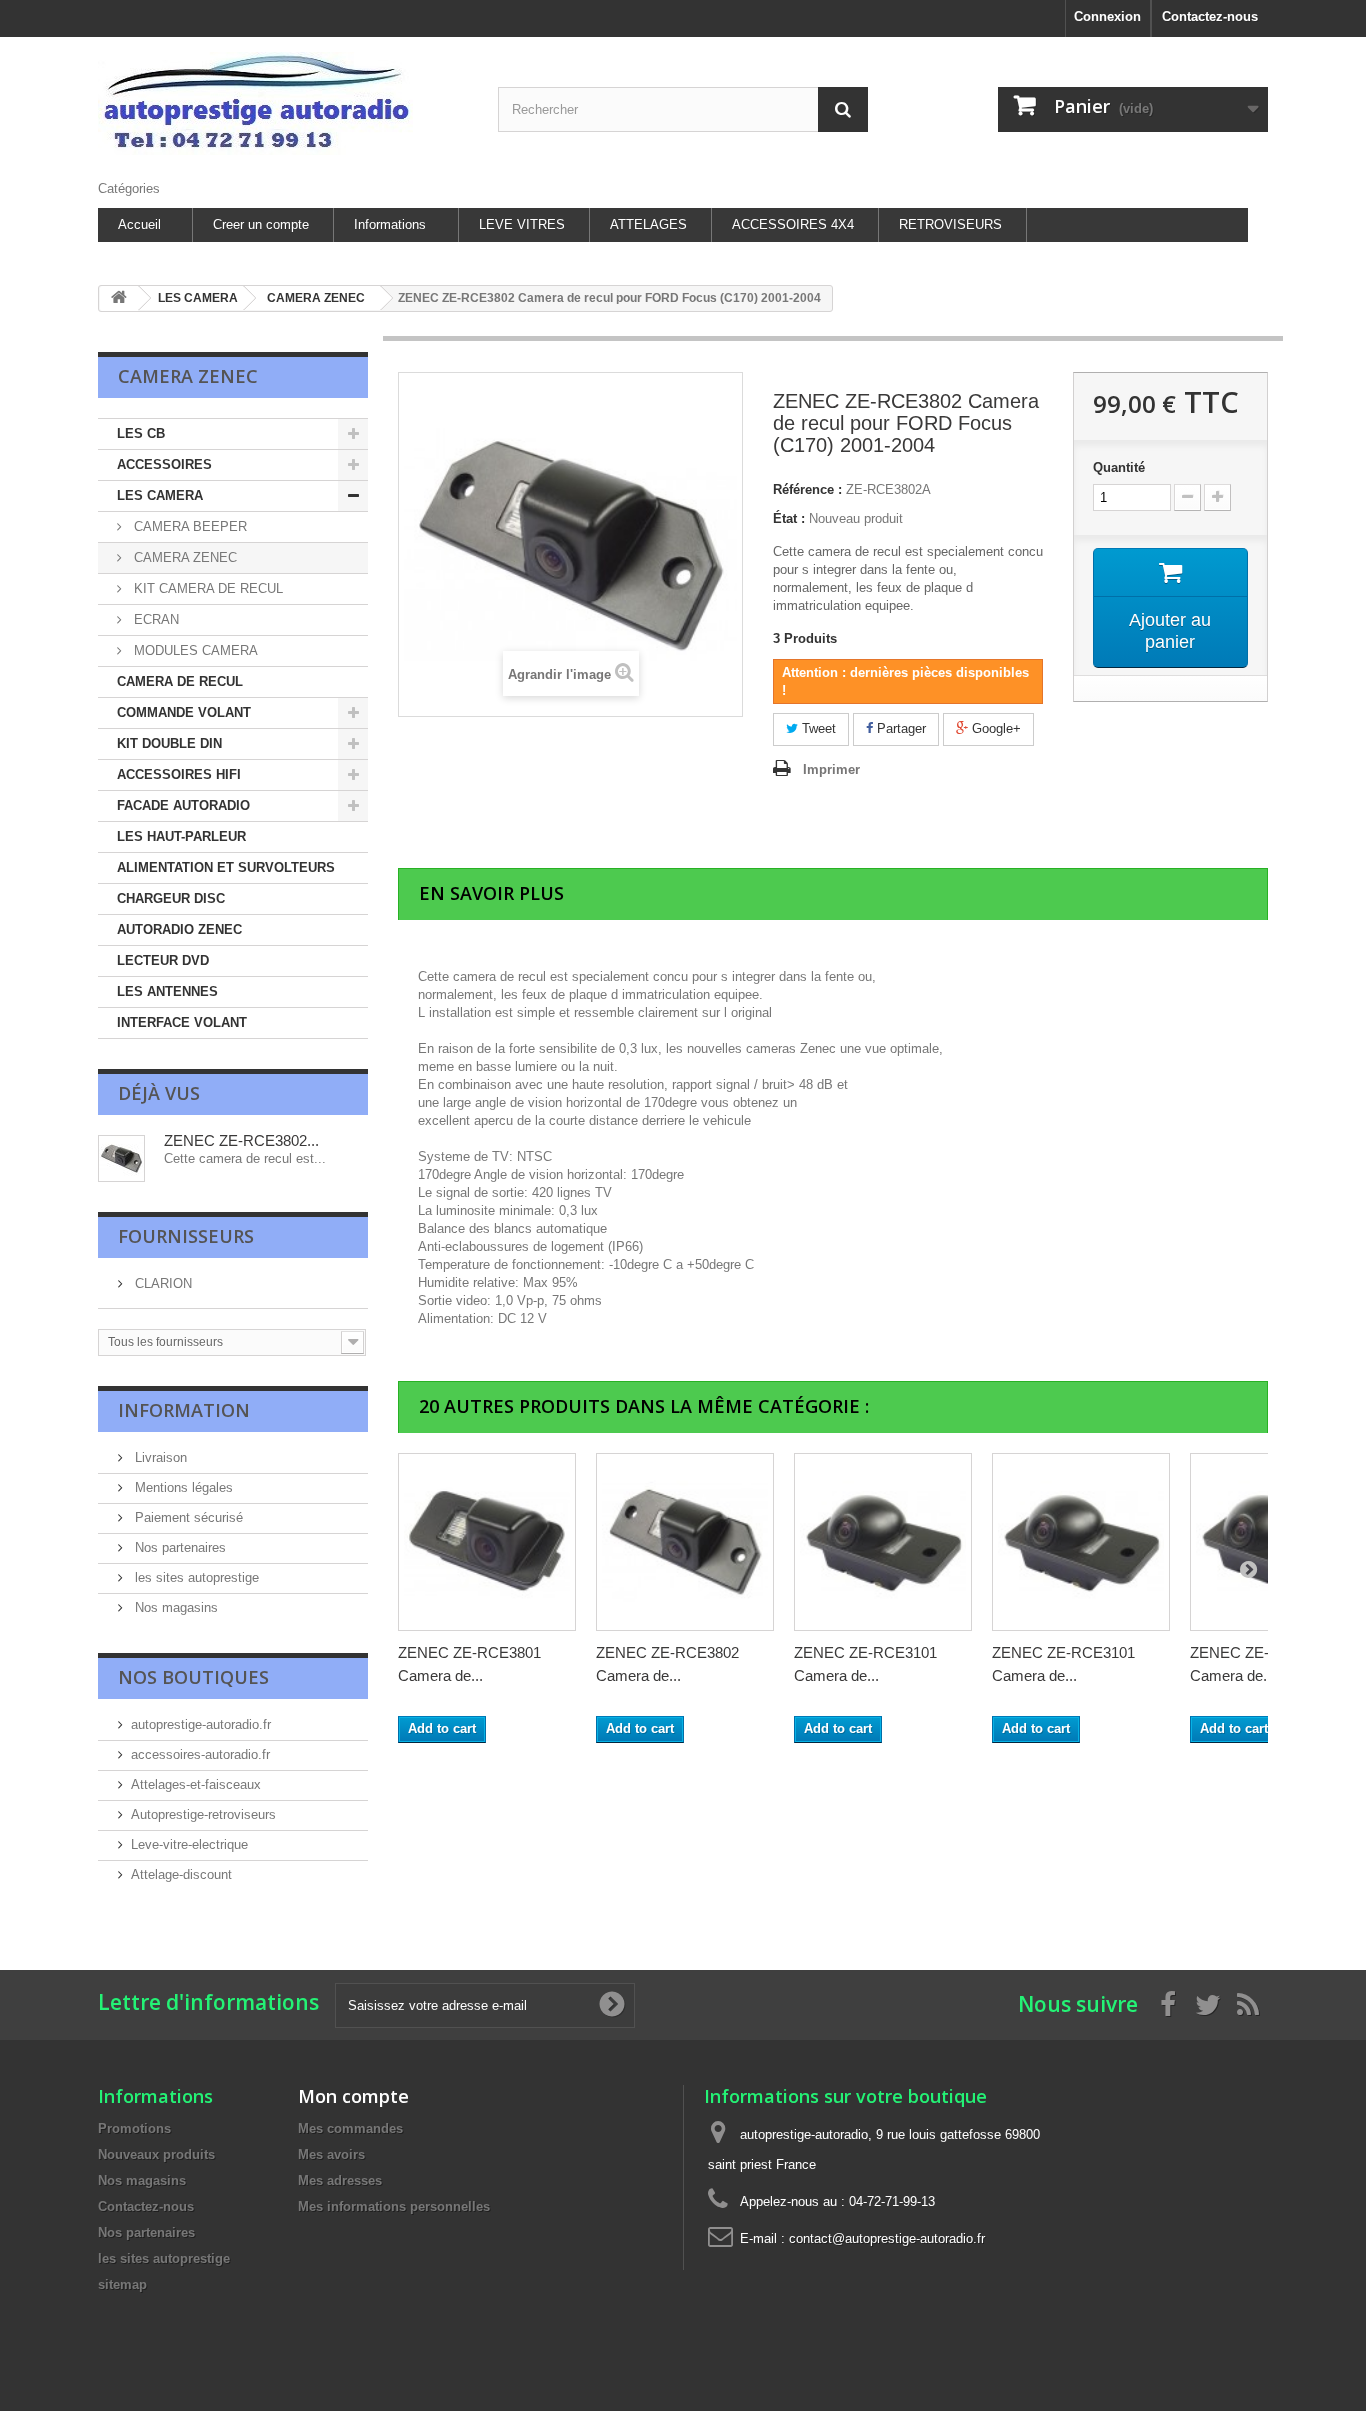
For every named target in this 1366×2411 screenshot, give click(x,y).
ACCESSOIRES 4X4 (793, 224)
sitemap (122, 2284)
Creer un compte (261, 224)
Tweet (817, 728)
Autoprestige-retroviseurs (203, 1814)
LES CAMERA (160, 495)
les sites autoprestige (195, 1577)
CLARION (161, 1283)
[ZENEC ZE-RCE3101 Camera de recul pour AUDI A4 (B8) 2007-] (1081, 1542)
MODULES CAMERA (194, 650)
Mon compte (353, 2096)
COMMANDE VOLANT (184, 712)
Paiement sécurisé (187, 1517)
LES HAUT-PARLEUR (181, 836)
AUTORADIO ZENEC (179, 929)
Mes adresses (340, 2180)
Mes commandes (350, 2128)
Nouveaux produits (156, 2154)
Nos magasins (174, 1607)
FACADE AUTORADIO (183, 805)
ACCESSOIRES (164, 464)
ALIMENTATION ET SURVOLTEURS (226, 867)
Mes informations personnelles (394, 2206)
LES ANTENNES (167, 991)
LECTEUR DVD (163, 960)
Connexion (1107, 16)
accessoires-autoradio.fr (200, 1754)
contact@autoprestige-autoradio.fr (887, 2238)
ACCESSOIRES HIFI (179, 774)
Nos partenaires (178, 1547)
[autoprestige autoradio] (283, 103)
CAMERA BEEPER (188, 526)
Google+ (994, 728)
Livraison (159, 1457)
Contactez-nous (1210, 16)
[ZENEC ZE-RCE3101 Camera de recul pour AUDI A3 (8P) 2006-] (883, 1542)
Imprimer (831, 769)
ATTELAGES (648, 224)
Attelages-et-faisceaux (196, 1784)
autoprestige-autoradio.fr (201, 1724)
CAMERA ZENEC (183, 557)
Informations (390, 224)
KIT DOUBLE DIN (169, 743)
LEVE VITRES (522, 224)
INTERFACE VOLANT (182, 1022)
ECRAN (154, 619)
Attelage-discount (181, 1874)
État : (789, 518)
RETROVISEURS (950, 224)
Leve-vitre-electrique (189, 1844)
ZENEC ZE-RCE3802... (241, 1140)
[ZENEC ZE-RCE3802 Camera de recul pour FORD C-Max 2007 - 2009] (685, 1542)
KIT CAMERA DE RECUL (206, 588)
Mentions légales (182, 1487)
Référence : (807, 489)
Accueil (139, 224)
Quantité (1119, 467)
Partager (899, 728)
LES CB (141, 433)
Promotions (134, 2128)
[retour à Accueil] (119, 298)
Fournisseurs (186, 1236)
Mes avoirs (331, 2154)
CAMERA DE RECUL (180, 681)
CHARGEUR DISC (171, 898)
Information (184, 1410)
